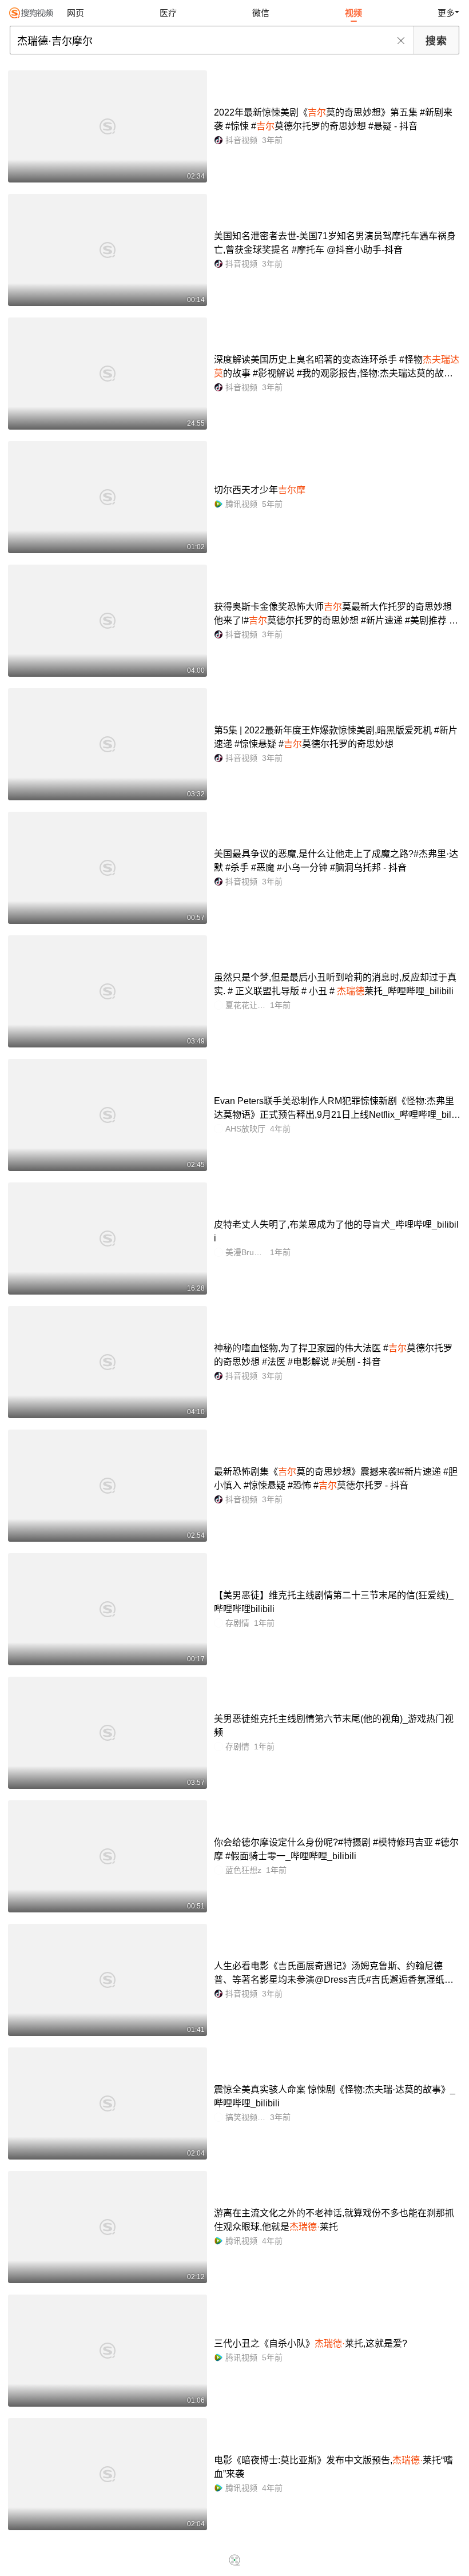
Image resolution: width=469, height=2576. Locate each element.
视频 (353, 13)
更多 (446, 13)
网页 (75, 13)
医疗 (168, 13)
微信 (261, 13)
